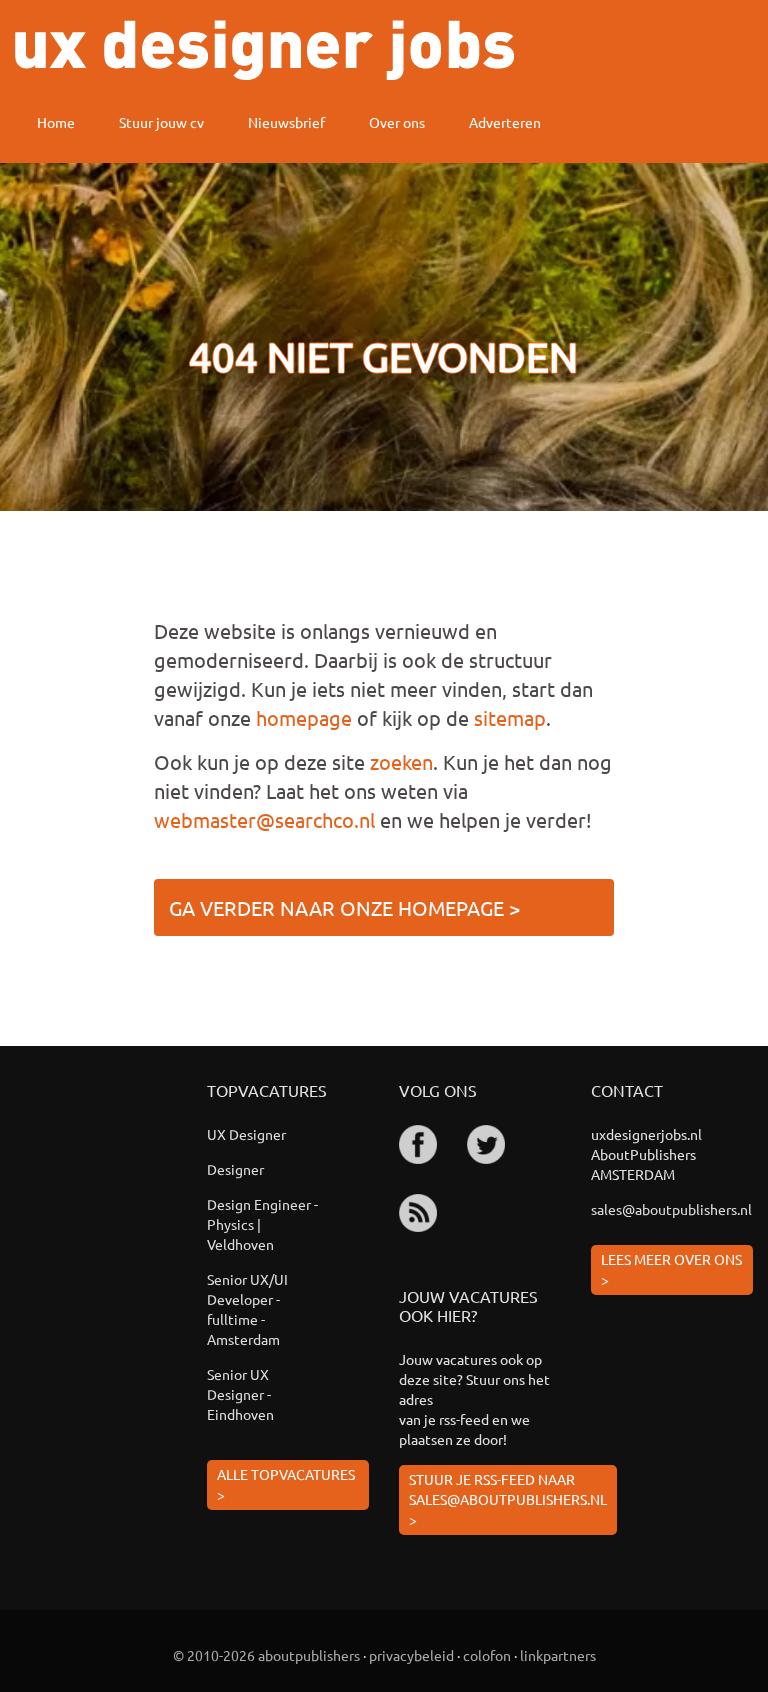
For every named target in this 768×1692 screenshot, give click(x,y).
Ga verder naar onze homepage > (344, 907)
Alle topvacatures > (286, 1484)
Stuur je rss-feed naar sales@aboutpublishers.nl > (508, 1499)
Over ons (397, 122)
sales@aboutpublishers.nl (671, 1209)
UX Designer (246, 1134)
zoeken (401, 761)
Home (56, 122)
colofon (487, 1655)
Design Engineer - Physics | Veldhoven (262, 1224)
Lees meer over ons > (671, 1269)
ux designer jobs (264, 50)
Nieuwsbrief (286, 122)
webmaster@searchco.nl (264, 819)
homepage (304, 717)
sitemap (510, 717)
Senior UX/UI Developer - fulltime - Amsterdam (247, 1309)
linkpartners (558, 1655)
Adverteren (505, 122)
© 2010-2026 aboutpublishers (266, 1655)
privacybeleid (411, 1655)
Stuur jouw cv (161, 122)
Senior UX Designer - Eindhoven (240, 1394)
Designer (235, 1169)
